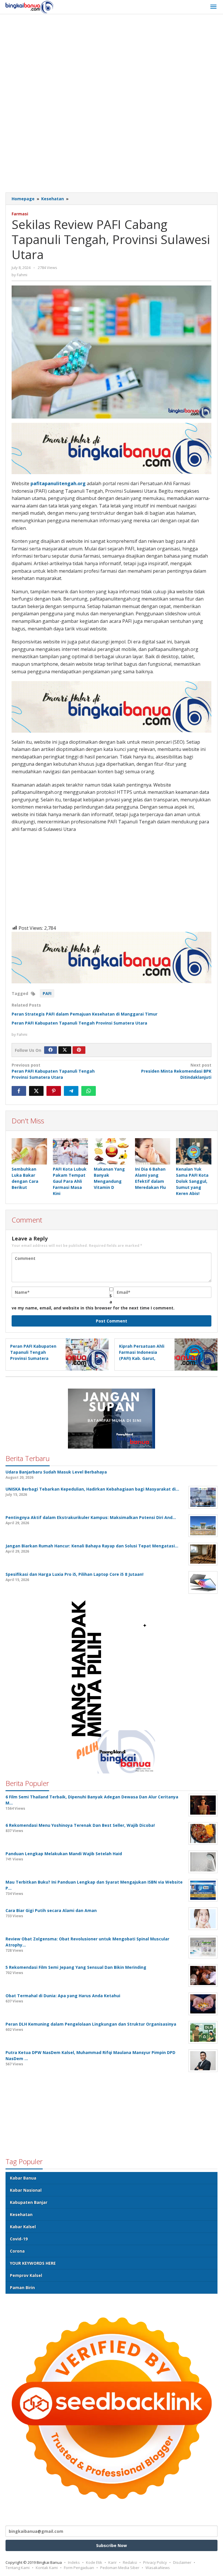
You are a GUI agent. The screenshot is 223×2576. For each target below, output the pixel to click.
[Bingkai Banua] (30, 7)
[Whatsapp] (89, 1091)
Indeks (74, 2562)
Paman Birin (22, 2287)
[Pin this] (54, 1091)
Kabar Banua (23, 2178)
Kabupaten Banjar (29, 2202)
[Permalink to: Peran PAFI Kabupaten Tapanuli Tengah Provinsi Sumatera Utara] (86, 1354)
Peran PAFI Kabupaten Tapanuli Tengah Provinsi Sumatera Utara (79, 1023)
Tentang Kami (18, 2568)
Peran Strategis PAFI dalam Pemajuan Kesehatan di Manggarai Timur (84, 1014)
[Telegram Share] (71, 1091)
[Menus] (213, 7)
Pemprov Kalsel (26, 2275)
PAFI (47, 993)
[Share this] (19, 1091)
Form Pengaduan (79, 2568)
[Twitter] (65, 1050)
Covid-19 (19, 2239)
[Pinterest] (79, 1050)
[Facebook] (51, 1050)
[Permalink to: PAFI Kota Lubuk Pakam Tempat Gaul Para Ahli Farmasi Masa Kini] (71, 1151)
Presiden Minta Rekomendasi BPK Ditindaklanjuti (176, 1071)
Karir (113, 2562)
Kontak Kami (47, 2568)
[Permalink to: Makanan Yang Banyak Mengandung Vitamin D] (111, 1151)
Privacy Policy (155, 2562)
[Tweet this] (36, 1091)
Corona (17, 2251)
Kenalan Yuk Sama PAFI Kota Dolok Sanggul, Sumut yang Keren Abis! (192, 1181)
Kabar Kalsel (23, 2227)
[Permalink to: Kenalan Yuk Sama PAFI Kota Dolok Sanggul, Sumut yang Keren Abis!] (194, 1151)
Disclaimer (182, 2562)
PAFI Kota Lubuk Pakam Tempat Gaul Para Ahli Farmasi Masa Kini (70, 1181)
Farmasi (20, 214)
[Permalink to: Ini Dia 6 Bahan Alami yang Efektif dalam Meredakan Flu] (153, 1151)
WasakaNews (158, 2568)
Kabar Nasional (26, 2190)
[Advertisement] (114, 61)
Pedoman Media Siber (120, 2568)
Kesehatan (21, 2214)
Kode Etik (94, 2562)
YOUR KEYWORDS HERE (33, 2263)
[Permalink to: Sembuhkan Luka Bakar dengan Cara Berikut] (29, 1151)
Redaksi (130, 2562)
